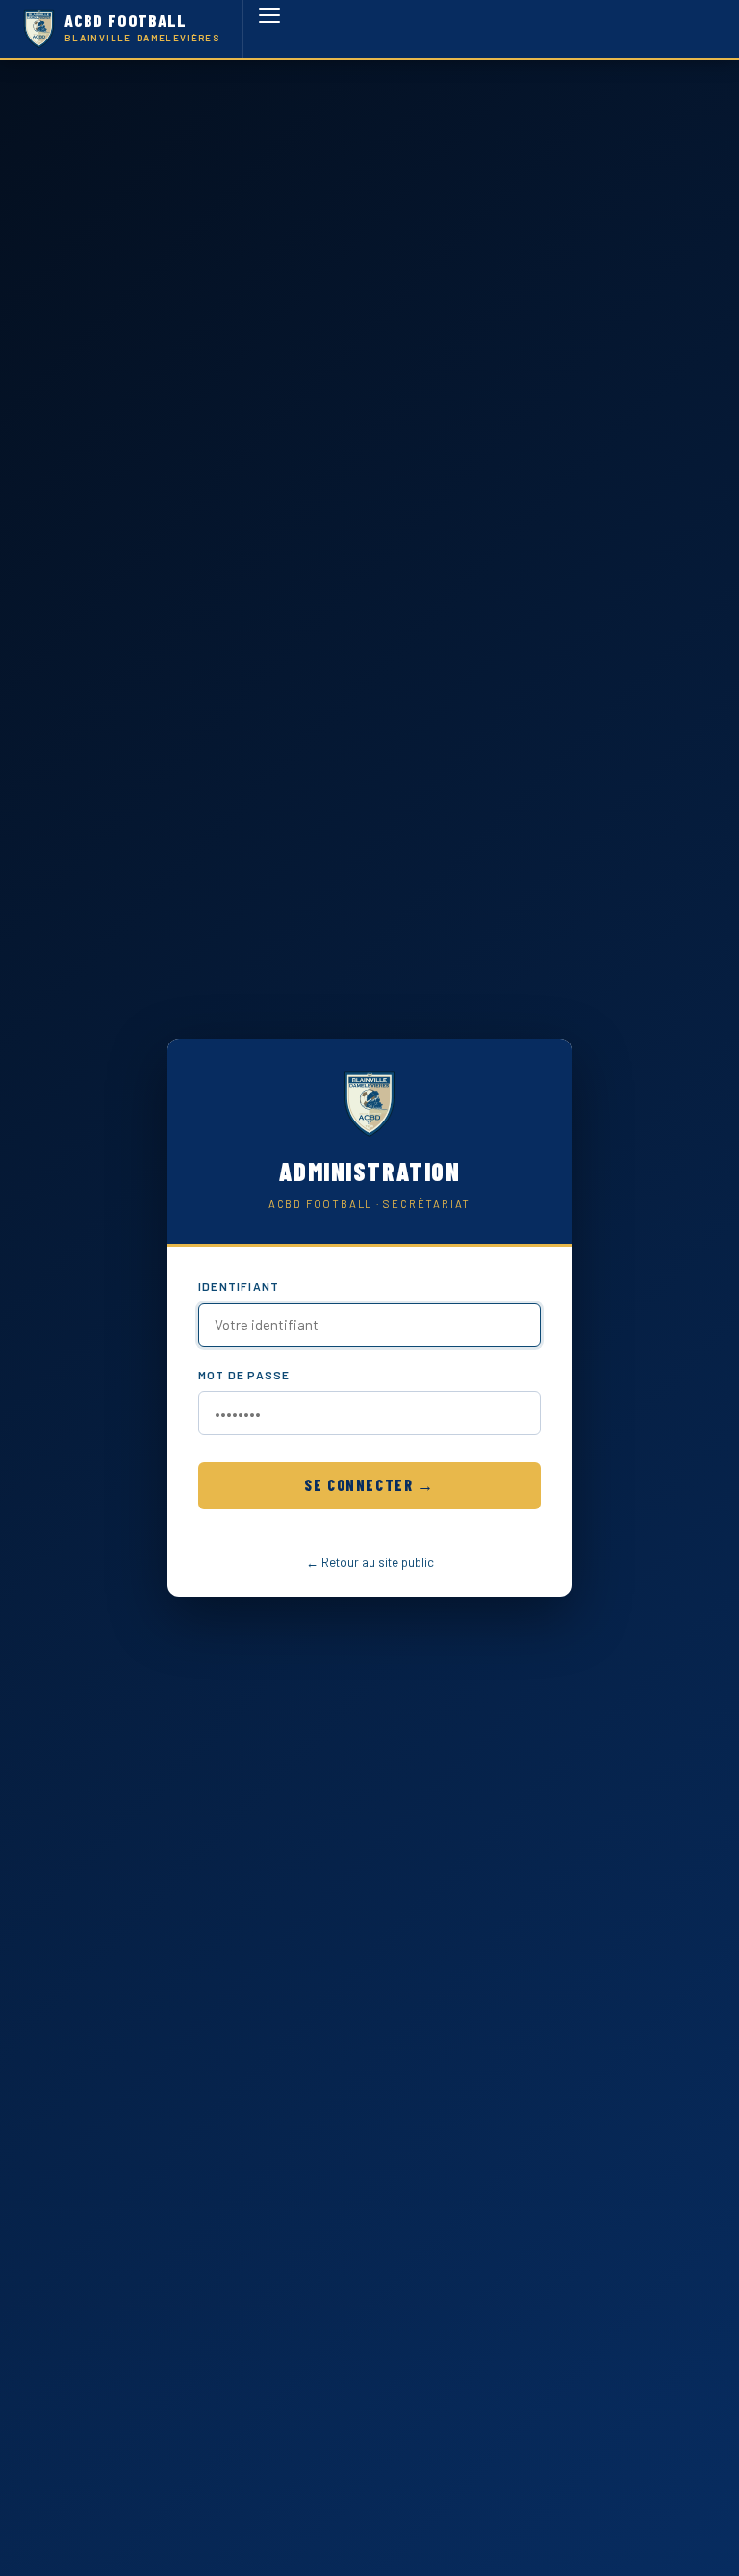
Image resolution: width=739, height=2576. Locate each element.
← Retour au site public (370, 1562)
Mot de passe (244, 1375)
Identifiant (239, 1286)
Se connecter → (369, 1485)
